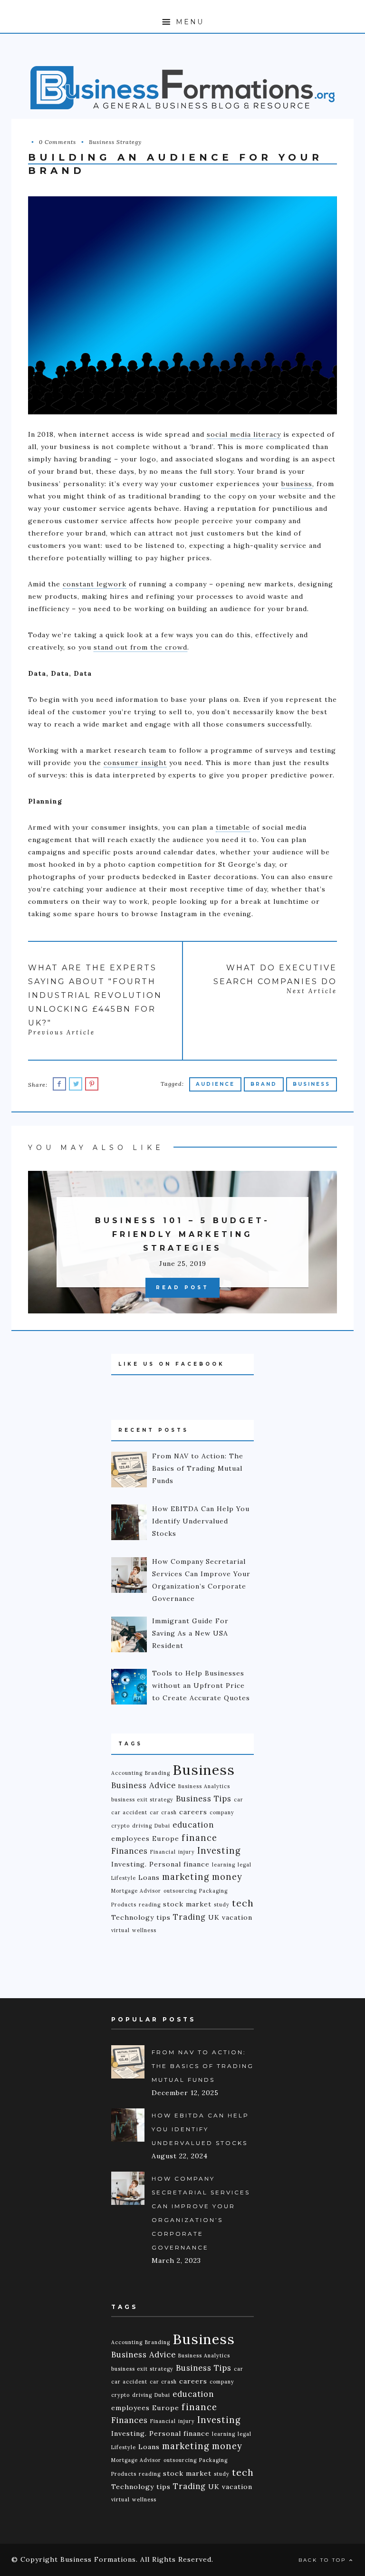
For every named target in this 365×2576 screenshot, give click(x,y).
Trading (189, 1917)
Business (312, 1084)
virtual (120, 1930)
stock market (187, 1904)
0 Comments (58, 142)
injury (187, 1852)
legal (245, 1865)
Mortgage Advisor (136, 1891)
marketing (186, 1877)
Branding (158, 1773)
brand (264, 1084)
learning (224, 1865)
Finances (130, 1851)
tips (163, 1917)
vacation (237, 1917)
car (239, 1800)
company (222, 1812)
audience (215, 1084)
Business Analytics (204, 1786)
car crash (163, 1812)
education (193, 1825)
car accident (129, 1812)
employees (130, 1839)
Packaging (213, 1891)
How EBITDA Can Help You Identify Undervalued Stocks (200, 2129)
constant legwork (95, 584)
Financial (163, 1852)
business (297, 484)
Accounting (127, 1773)
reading (150, 1905)
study (222, 1905)
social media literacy (244, 434)
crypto (120, 1826)
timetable (233, 827)
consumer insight (135, 763)
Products (124, 1905)
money (227, 1877)
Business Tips (204, 1799)
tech (243, 1903)
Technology (133, 1917)
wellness (144, 1930)
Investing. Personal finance (160, 1864)
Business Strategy (115, 142)
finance (199, 1838)
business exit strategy (142, 1800)
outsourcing (180, 1891)
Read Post (182, 1288)
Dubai (162, 1826)
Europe (166, 1839)
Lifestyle (124, 1878)
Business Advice (144, 1785)
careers (193, 1812)
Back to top (324, 2560)
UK (214, 1917)
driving (142, 1826)
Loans (149, 1877)
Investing (219, 1851)
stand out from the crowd (140, 647)
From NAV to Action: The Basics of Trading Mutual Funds (203, 2066)
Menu (188, 22)
